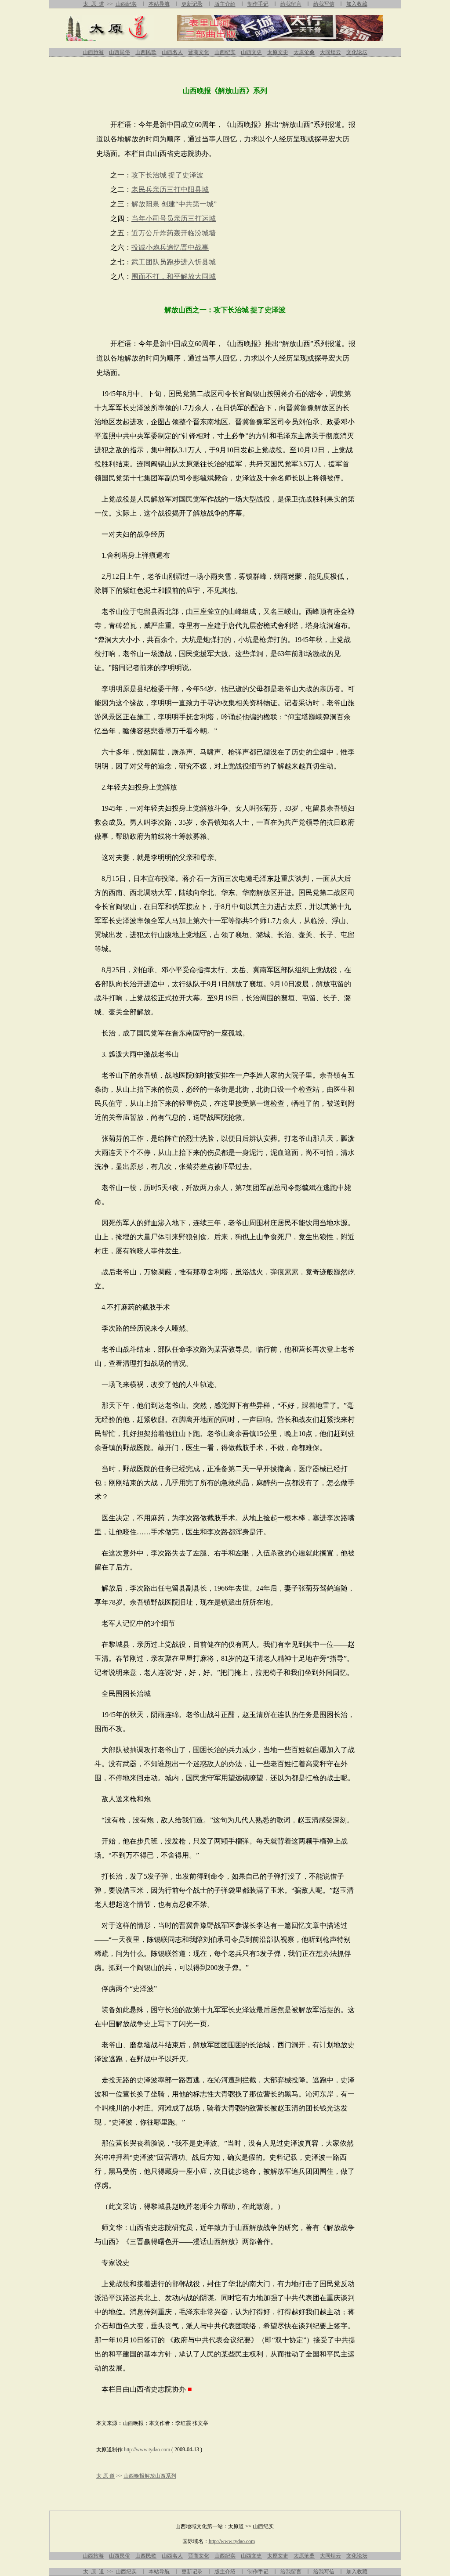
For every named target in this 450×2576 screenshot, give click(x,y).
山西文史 (251, 52)
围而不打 (145, 276)
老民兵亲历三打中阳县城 (170, 189)
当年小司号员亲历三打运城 (174, 218)
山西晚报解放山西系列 (150, 2476)
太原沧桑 (304, 52)
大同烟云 (330, 52)
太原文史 (278, 52)
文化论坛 (357, 52)
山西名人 (172, 52)
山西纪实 (126, 4)
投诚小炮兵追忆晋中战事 (170, 247)
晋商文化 (199, 52)
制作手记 (258, 4)
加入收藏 (357, 4)
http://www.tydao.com (147, 2450)
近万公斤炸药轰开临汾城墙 (174, 233)
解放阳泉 (145, 204)
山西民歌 (146, 52)
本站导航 (159, 4)
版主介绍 (225, 4)
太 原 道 (94, 4)
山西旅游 (93, 52)
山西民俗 (120, 52)
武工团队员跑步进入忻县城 (174, 262)
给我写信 (324, 4)
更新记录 (192, 4)
